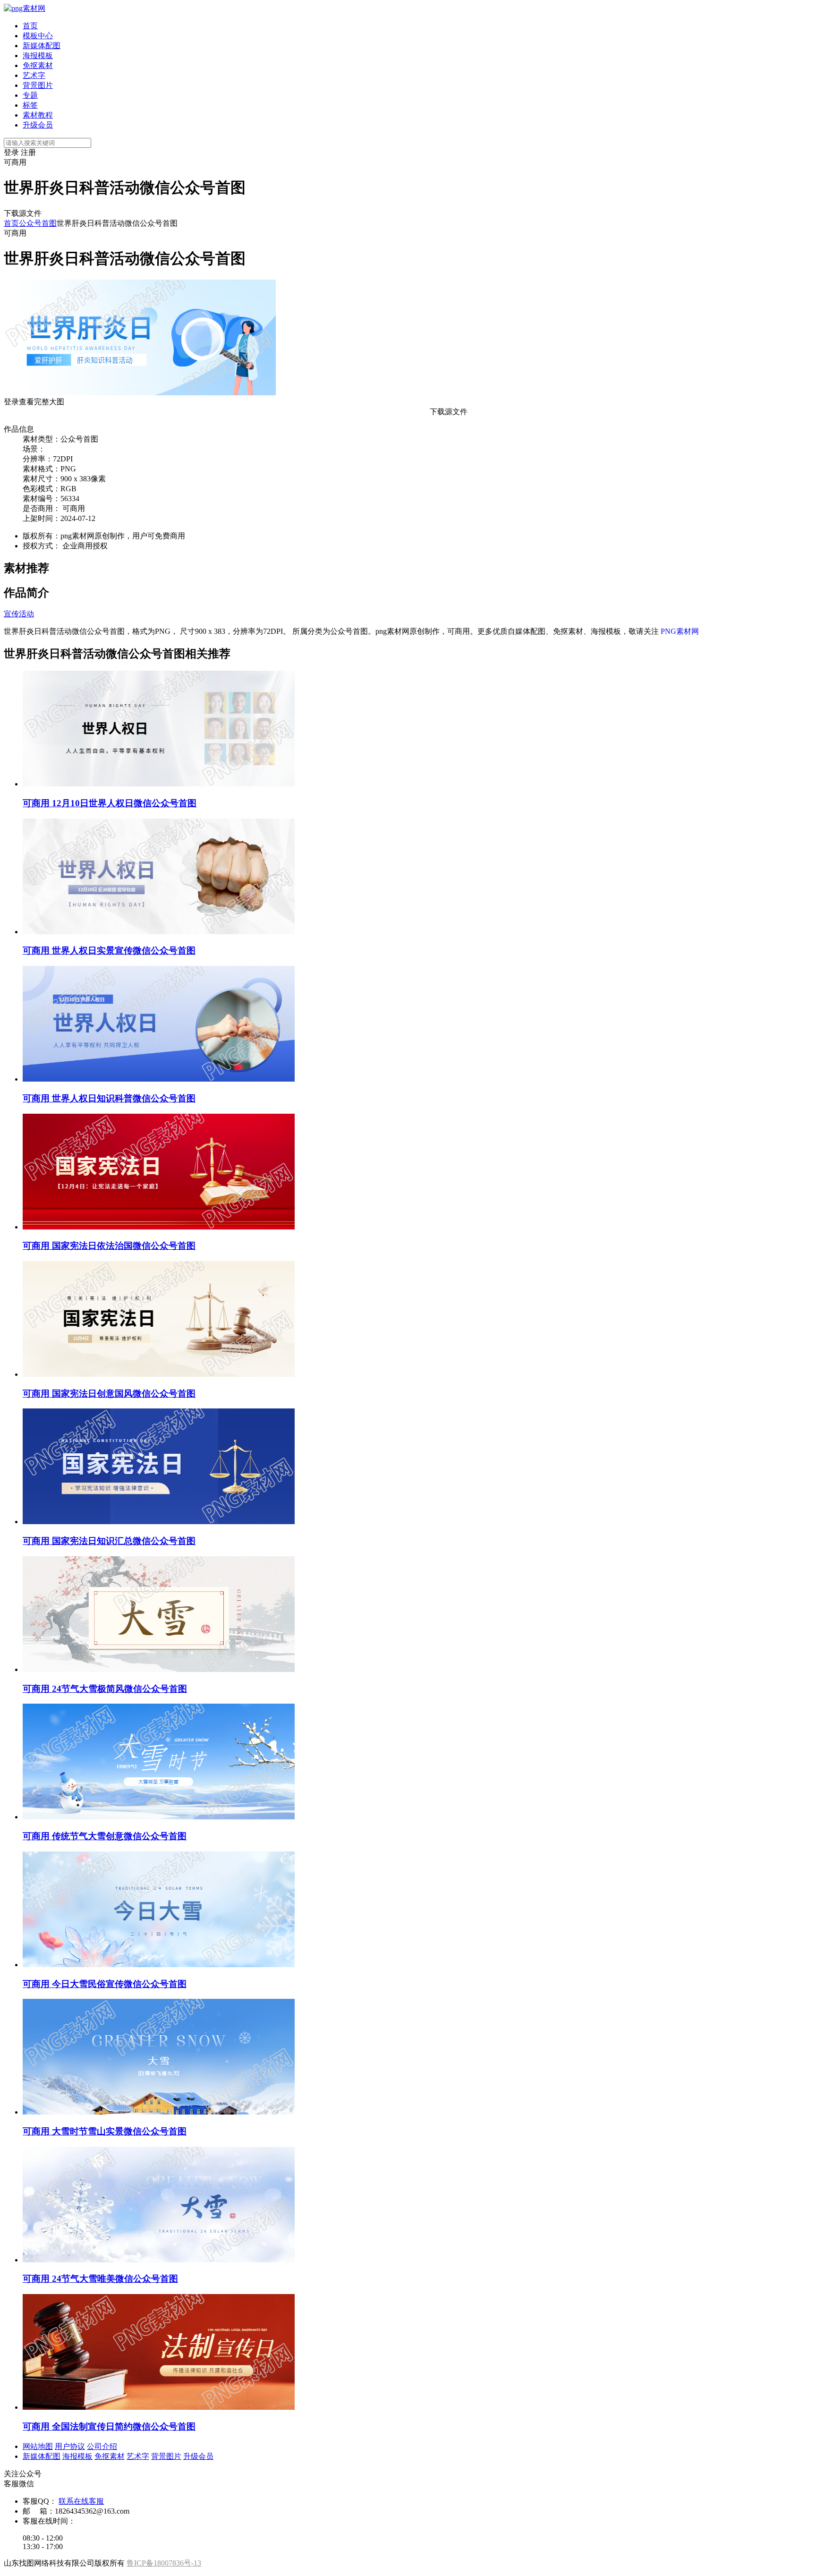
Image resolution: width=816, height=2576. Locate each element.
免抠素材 (38, 65)
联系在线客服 (81, 2501)
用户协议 (70, 2446)
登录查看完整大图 (34, 402)
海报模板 (38, 55)
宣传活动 (19, 614)
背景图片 (38, 85)
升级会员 (38, 125)
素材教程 (38, 115)
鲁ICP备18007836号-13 (164, 2563)
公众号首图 (38, 223)
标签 (30, 105)
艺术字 (34, 75)
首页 (30, 26)
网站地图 (38, 2446)
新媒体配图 (42, 46)
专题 (30, 95)
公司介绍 (102, 2446)
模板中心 (38, 36)
